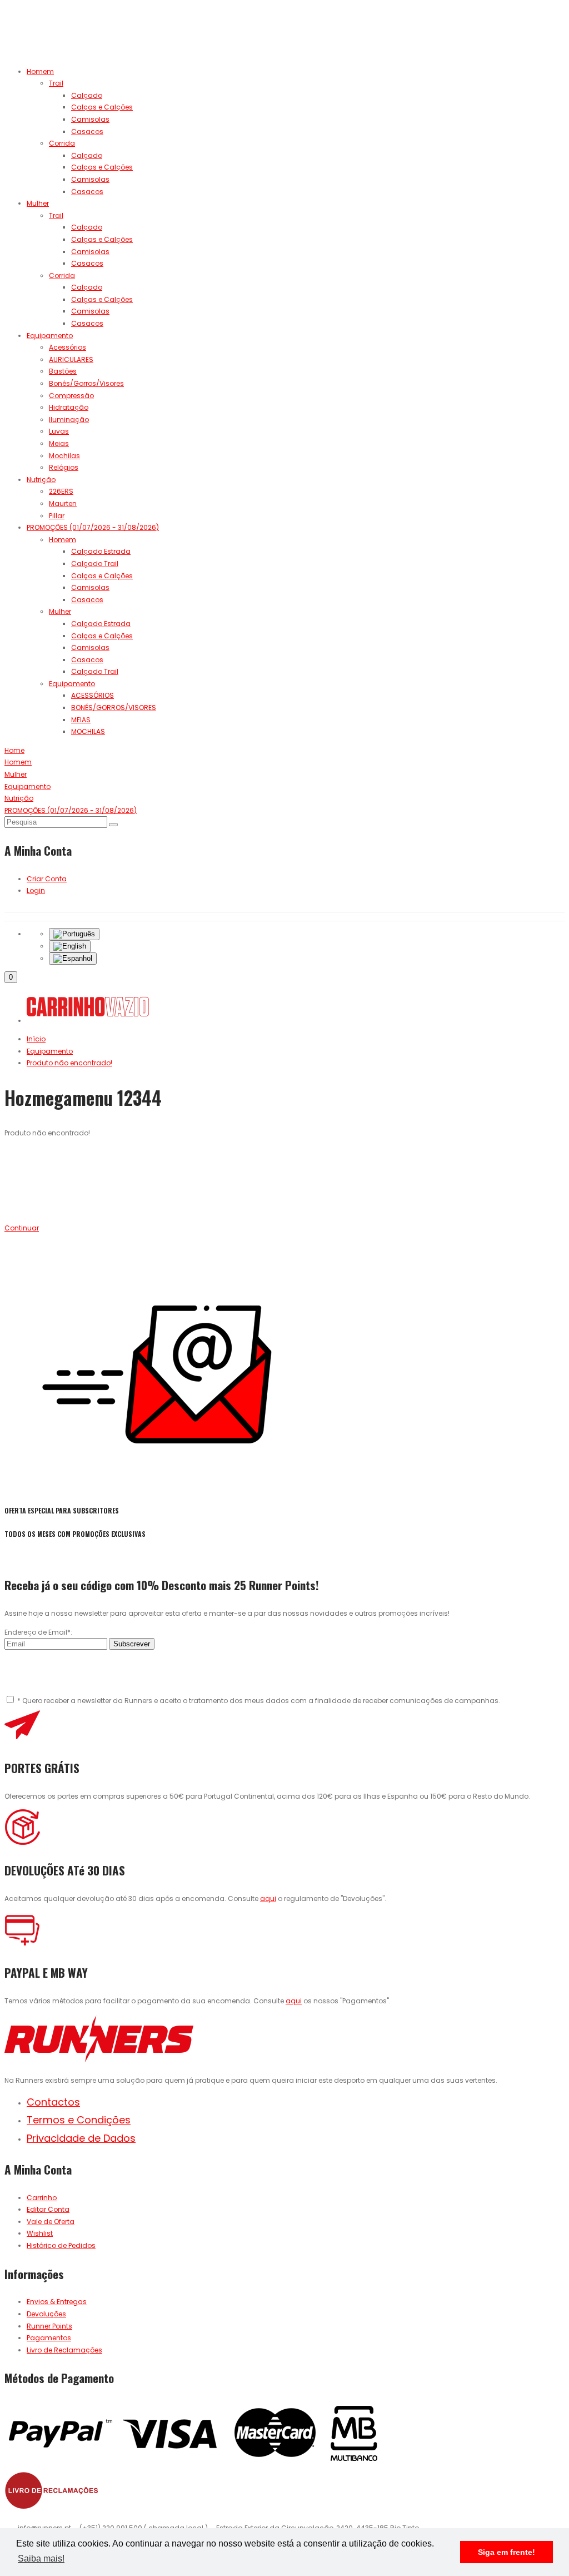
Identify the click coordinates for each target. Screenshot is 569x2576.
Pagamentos (49, 2338)
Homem (40, 71)
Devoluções (46, 2314)
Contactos (53, 2102)
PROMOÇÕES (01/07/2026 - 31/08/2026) (93, 527)
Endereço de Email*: (38, 1632)
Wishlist (40, 2233)
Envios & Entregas (57, 2302)
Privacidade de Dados (81, 2138)
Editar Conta (48, 2209)
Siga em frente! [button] (506, 2552)
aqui (268, 1899)
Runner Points (49, 2326)
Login (36, 890)
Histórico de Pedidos (61, 2245)
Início (36, 1039)
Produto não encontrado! (69, 1063)
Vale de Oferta (51, 2222)
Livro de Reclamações (64, 2350)
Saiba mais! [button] (41, 2558)
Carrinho (42, 2198)
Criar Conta (47, 879)
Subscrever (132, 1644)
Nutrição (41, 480)
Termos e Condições (79, 2120)
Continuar (22, 1228)
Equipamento (50, 336)
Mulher (38, 203)
